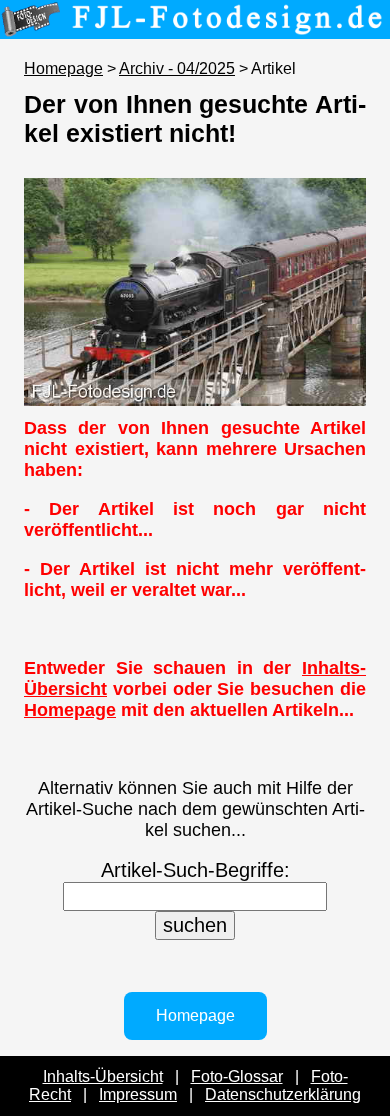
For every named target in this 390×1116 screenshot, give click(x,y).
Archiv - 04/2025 (177, 68)
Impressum (138, 1094)
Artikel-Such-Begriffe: (195, 870)
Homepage (63, 68)
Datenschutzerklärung (283, 1094)
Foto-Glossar (237, 1076)
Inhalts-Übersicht (103, 1076)
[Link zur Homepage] (195, 25)
